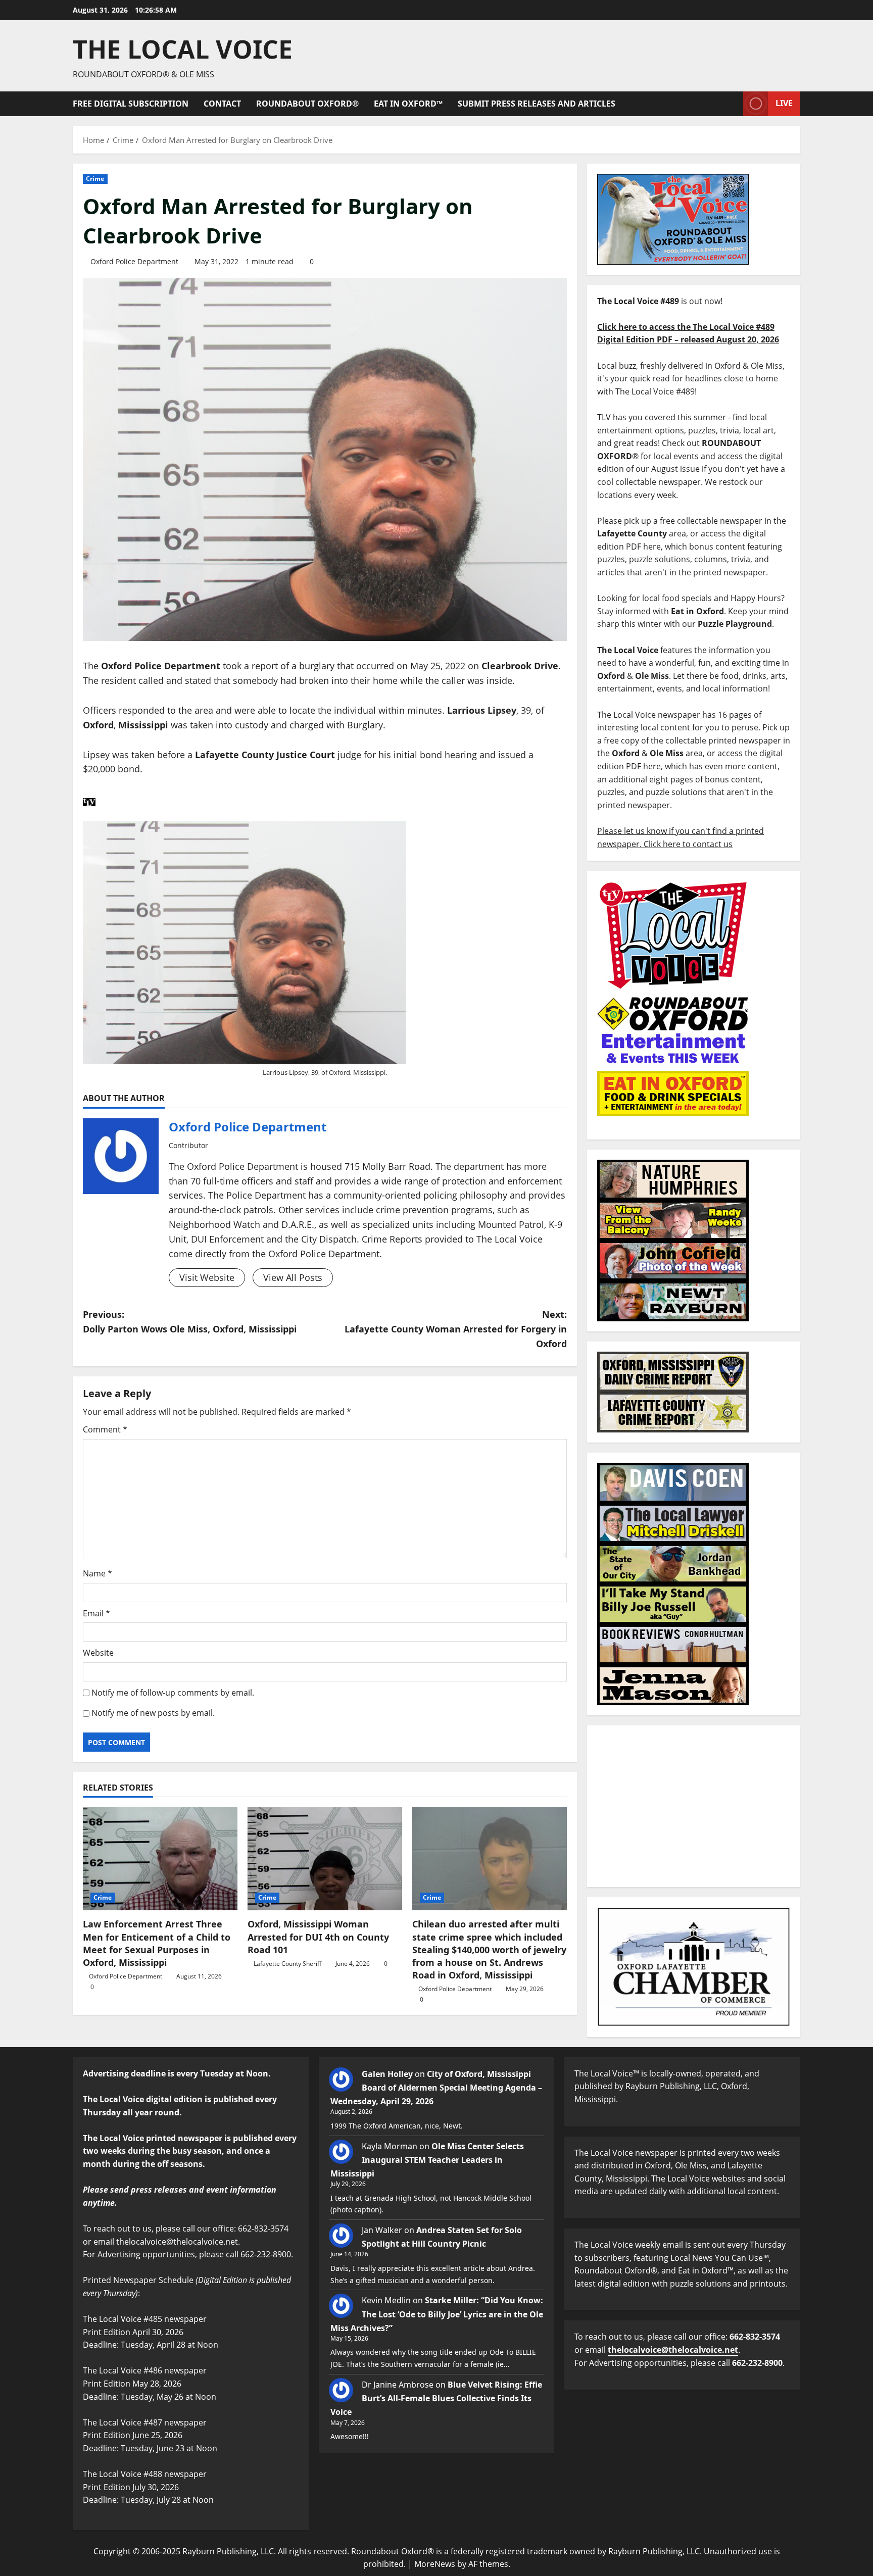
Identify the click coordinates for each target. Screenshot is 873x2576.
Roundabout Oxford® (307, 104)
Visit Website (207, 1277)
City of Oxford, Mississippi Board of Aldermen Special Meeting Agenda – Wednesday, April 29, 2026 (436, 2088)
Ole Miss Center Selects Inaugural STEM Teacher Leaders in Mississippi (427, 2160)
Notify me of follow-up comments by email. (173, 1693)
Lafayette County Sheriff (287, 1964)
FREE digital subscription (131, 104)
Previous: (190, 1322)
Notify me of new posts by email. (153, 1713)
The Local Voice (183, 49)
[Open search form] (733, 104)
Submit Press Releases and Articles (537, 104)
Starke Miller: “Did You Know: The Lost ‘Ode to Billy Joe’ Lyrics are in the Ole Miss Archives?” (437, 2314)
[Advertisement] (694, 1806)
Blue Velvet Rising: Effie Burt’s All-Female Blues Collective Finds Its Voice (436, 2398)
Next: (456, 1329)
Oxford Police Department (134, 261)
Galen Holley (387, 2074)
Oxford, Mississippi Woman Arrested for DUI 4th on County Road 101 (318, 1937)
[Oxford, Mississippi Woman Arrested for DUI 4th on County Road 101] (325, 1859)
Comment (105, 1429)
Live (784, 103)
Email (96, 1613)
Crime (95, 179)
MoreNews (435, 2564)
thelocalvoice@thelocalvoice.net (673, 2350)
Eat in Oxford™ (408, 104)
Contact (222, 104)
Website (98, 1653)
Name (98, 1573)
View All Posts (293, 1277)
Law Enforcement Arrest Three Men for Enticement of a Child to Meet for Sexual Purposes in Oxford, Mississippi (157, 1943)
